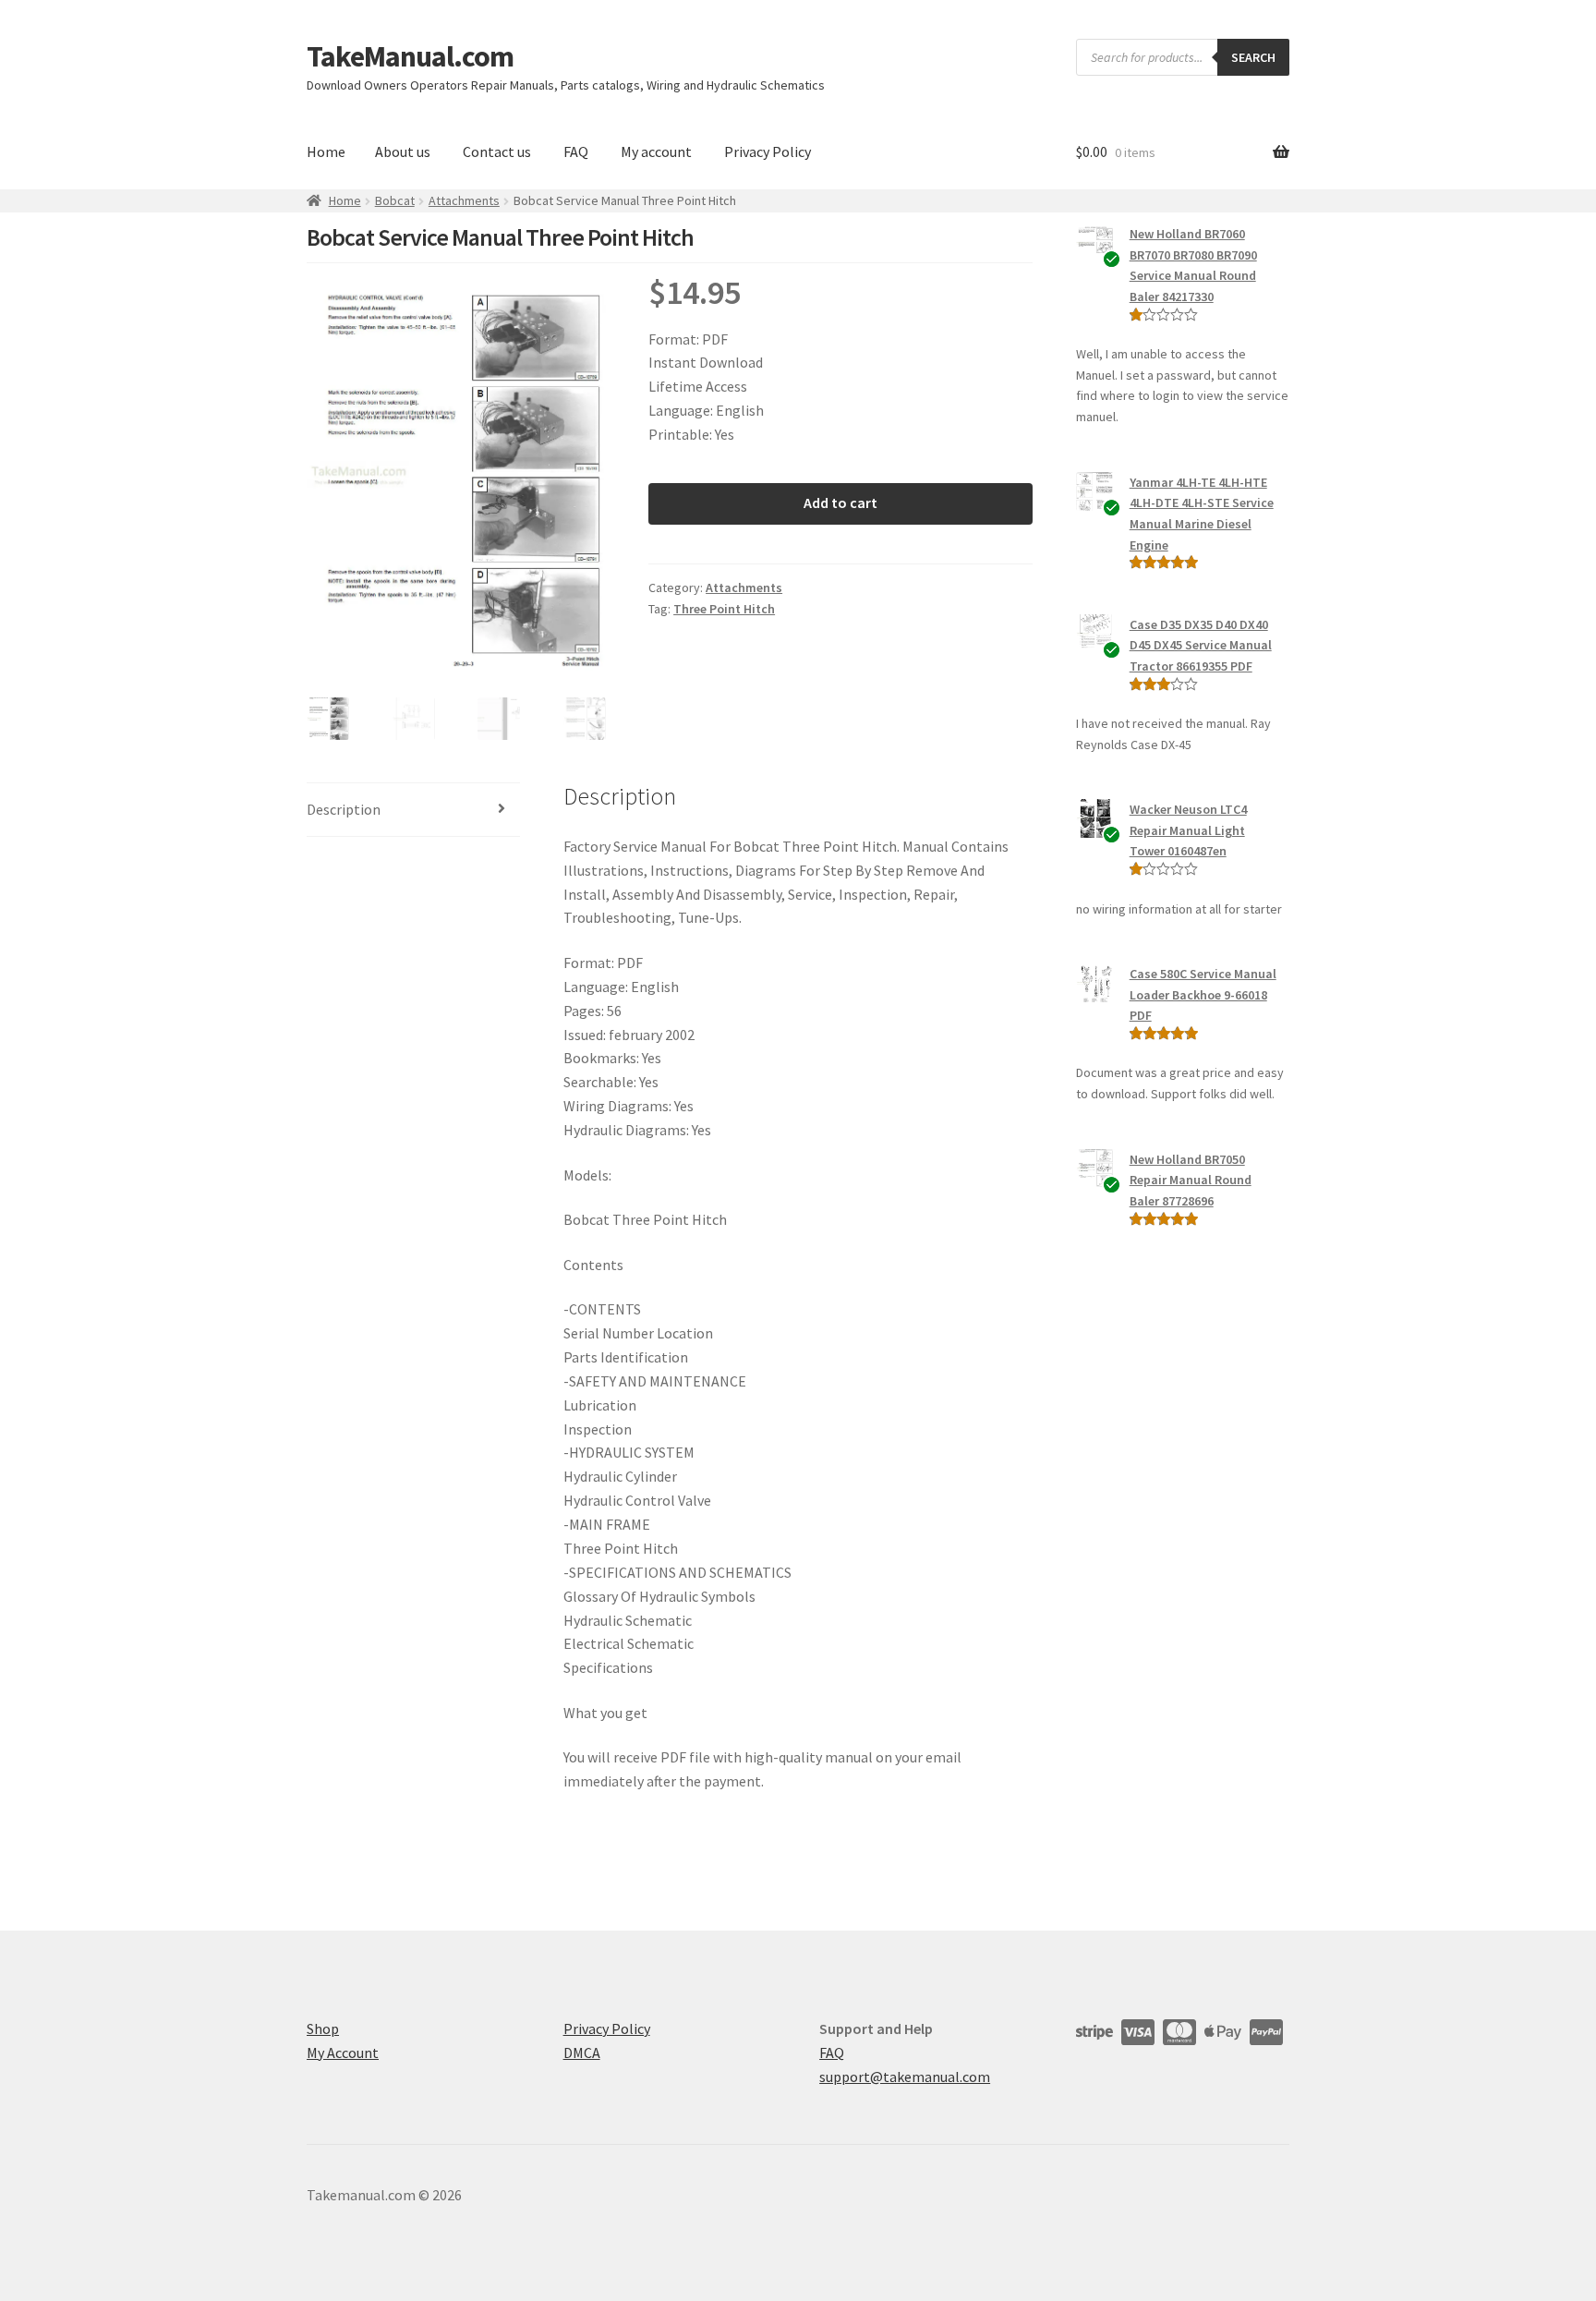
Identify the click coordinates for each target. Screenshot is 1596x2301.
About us (403, 151)
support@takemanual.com (905, 2077)
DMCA (582, 2053)
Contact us (497, 151)
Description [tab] (344, 809)
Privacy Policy (768, 151)
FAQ (576, 151)
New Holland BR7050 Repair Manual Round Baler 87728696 (1191, 1180)
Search (1253, 57)
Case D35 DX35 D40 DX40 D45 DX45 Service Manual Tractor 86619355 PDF (1201, 645)
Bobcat (395, 200)
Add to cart (840, 503)
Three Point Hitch (724, 609)
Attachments (464, 200)
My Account (343, 2053)
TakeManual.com (410, 56)
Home (326, 151)
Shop (323, 2029)
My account (656, 151)
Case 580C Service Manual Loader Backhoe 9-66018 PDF (1203, 994)
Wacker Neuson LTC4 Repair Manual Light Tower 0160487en (1188, 830)
